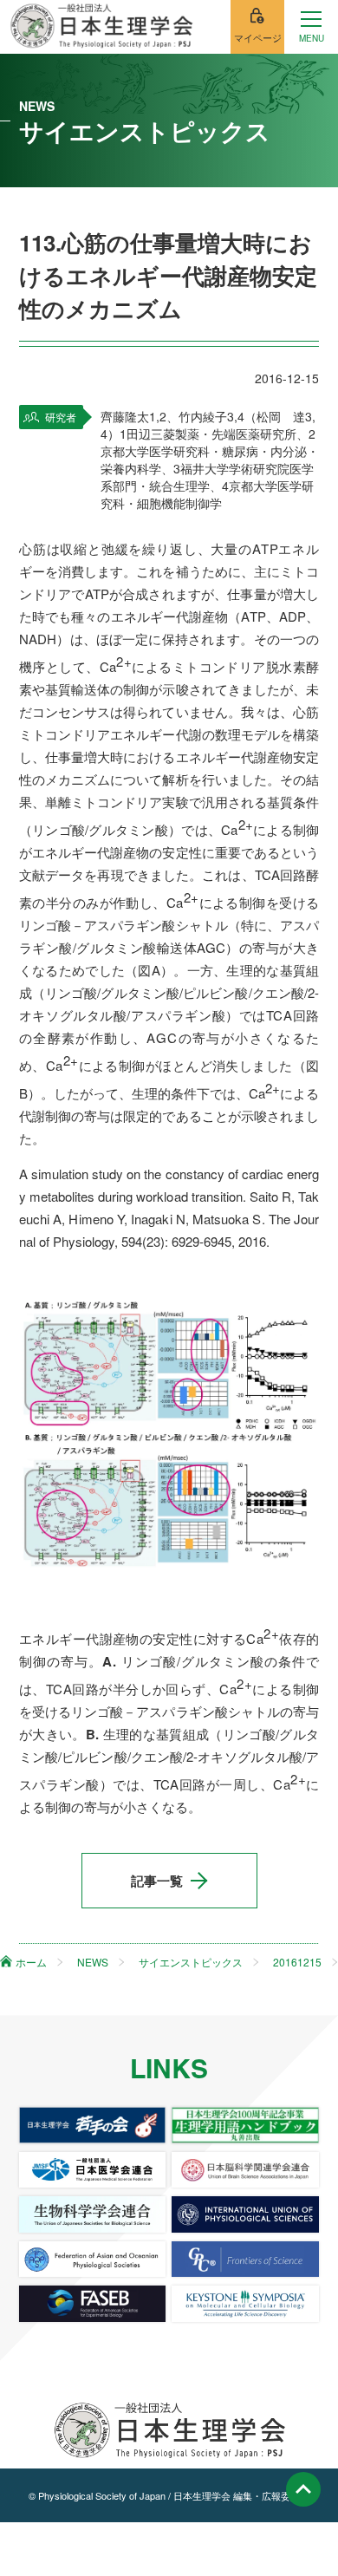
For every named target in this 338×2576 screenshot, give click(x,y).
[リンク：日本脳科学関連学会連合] (245, 2170)
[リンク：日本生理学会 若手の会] (93, 2125)
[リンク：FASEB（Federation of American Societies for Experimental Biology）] (93, 2303)
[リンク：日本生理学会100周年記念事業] (245, 2125)
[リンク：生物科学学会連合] (93, 2214)
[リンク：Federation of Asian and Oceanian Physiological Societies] (93, 2259)
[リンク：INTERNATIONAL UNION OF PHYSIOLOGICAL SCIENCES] (245, 2214)
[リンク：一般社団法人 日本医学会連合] (93, 2170)
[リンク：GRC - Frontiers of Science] (245, 2259)
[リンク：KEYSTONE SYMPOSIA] (245, 2303)
